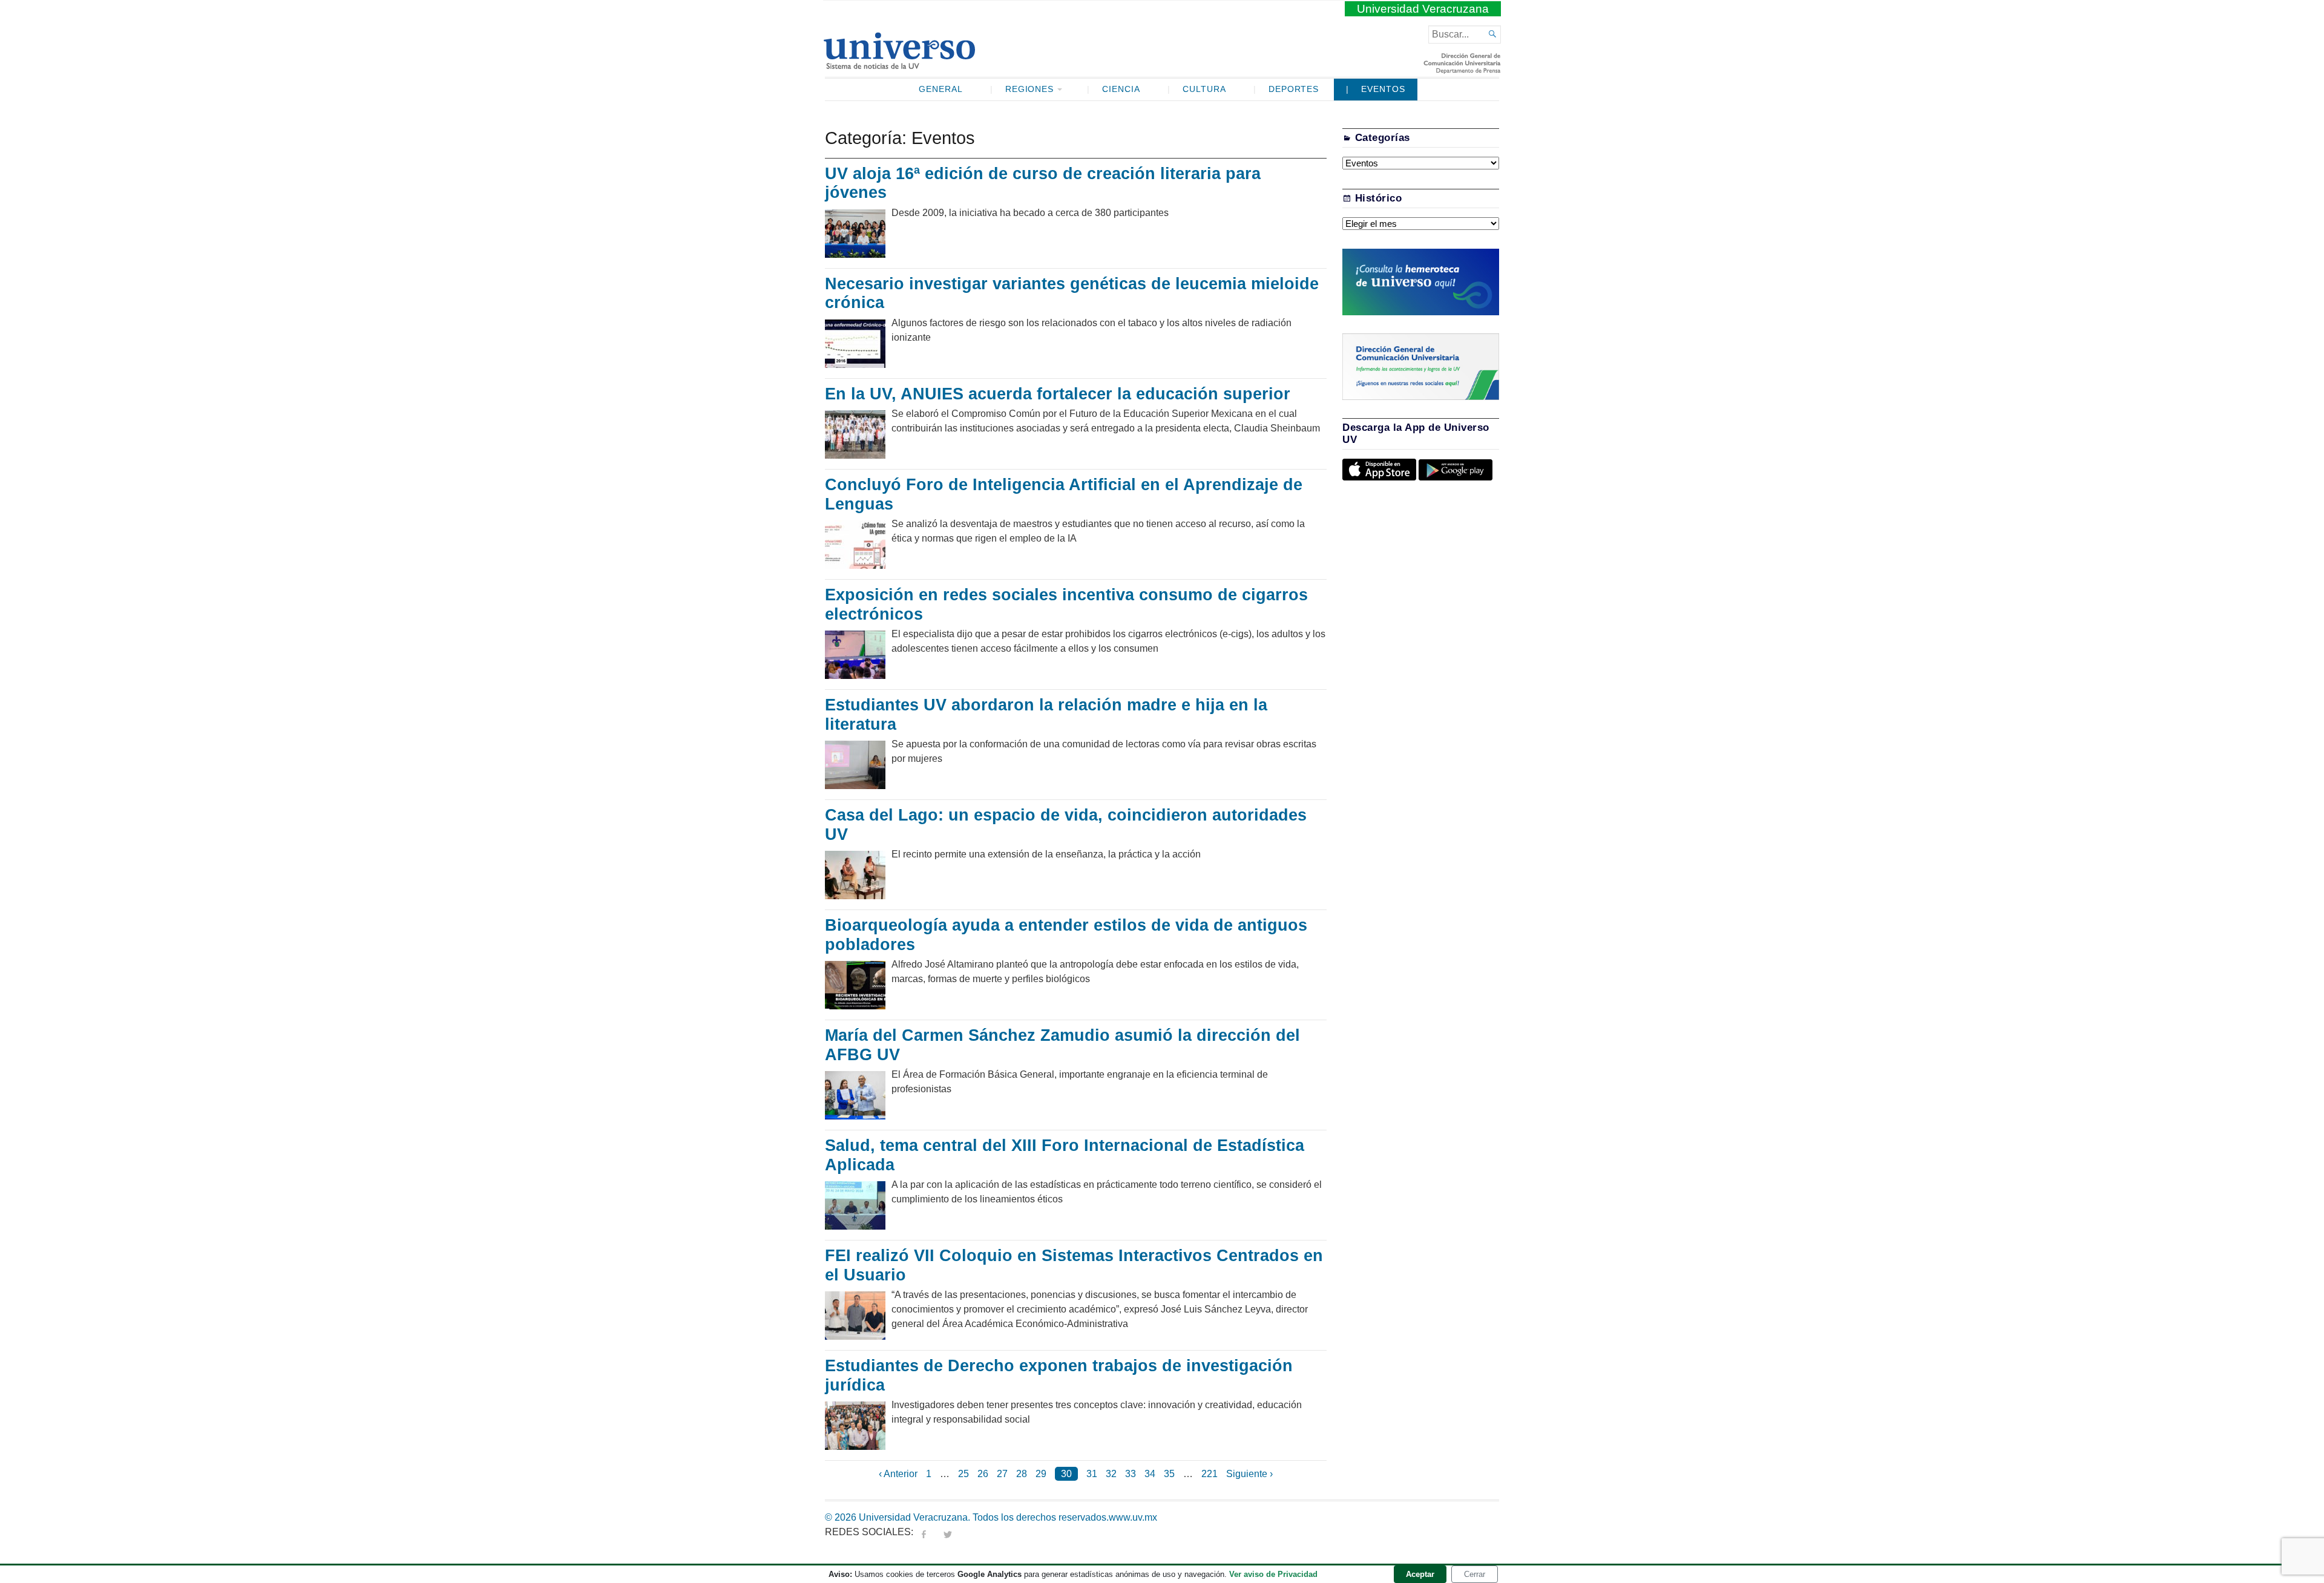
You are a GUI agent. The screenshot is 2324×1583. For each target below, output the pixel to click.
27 (1002, 1474)
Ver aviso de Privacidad (1273, 1574)
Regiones (1030, 89)
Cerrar (1475, 1574)
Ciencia (1121, 89)
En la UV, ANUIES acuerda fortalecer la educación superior (1058, 394)
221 (1210, 1474)
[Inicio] (899, 64)
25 (963, 1474)
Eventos (1383, 89)
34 (1150, 1474)
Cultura (1204, 89)
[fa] (924, 1532)
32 (1111, 1474)
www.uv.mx (1133, 1517)
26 (983, 1474)
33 (1131, 1474)
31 (1092, 1474)
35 (1169, 1474)
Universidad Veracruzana (1423, 9)
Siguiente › (1249, 1474)
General (941, 89)
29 (1041, 1474)
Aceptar (1420, 1574)
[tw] (948, 1532)
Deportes (1294, 89)
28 (1022, 1474)
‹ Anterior (898, 1474)
